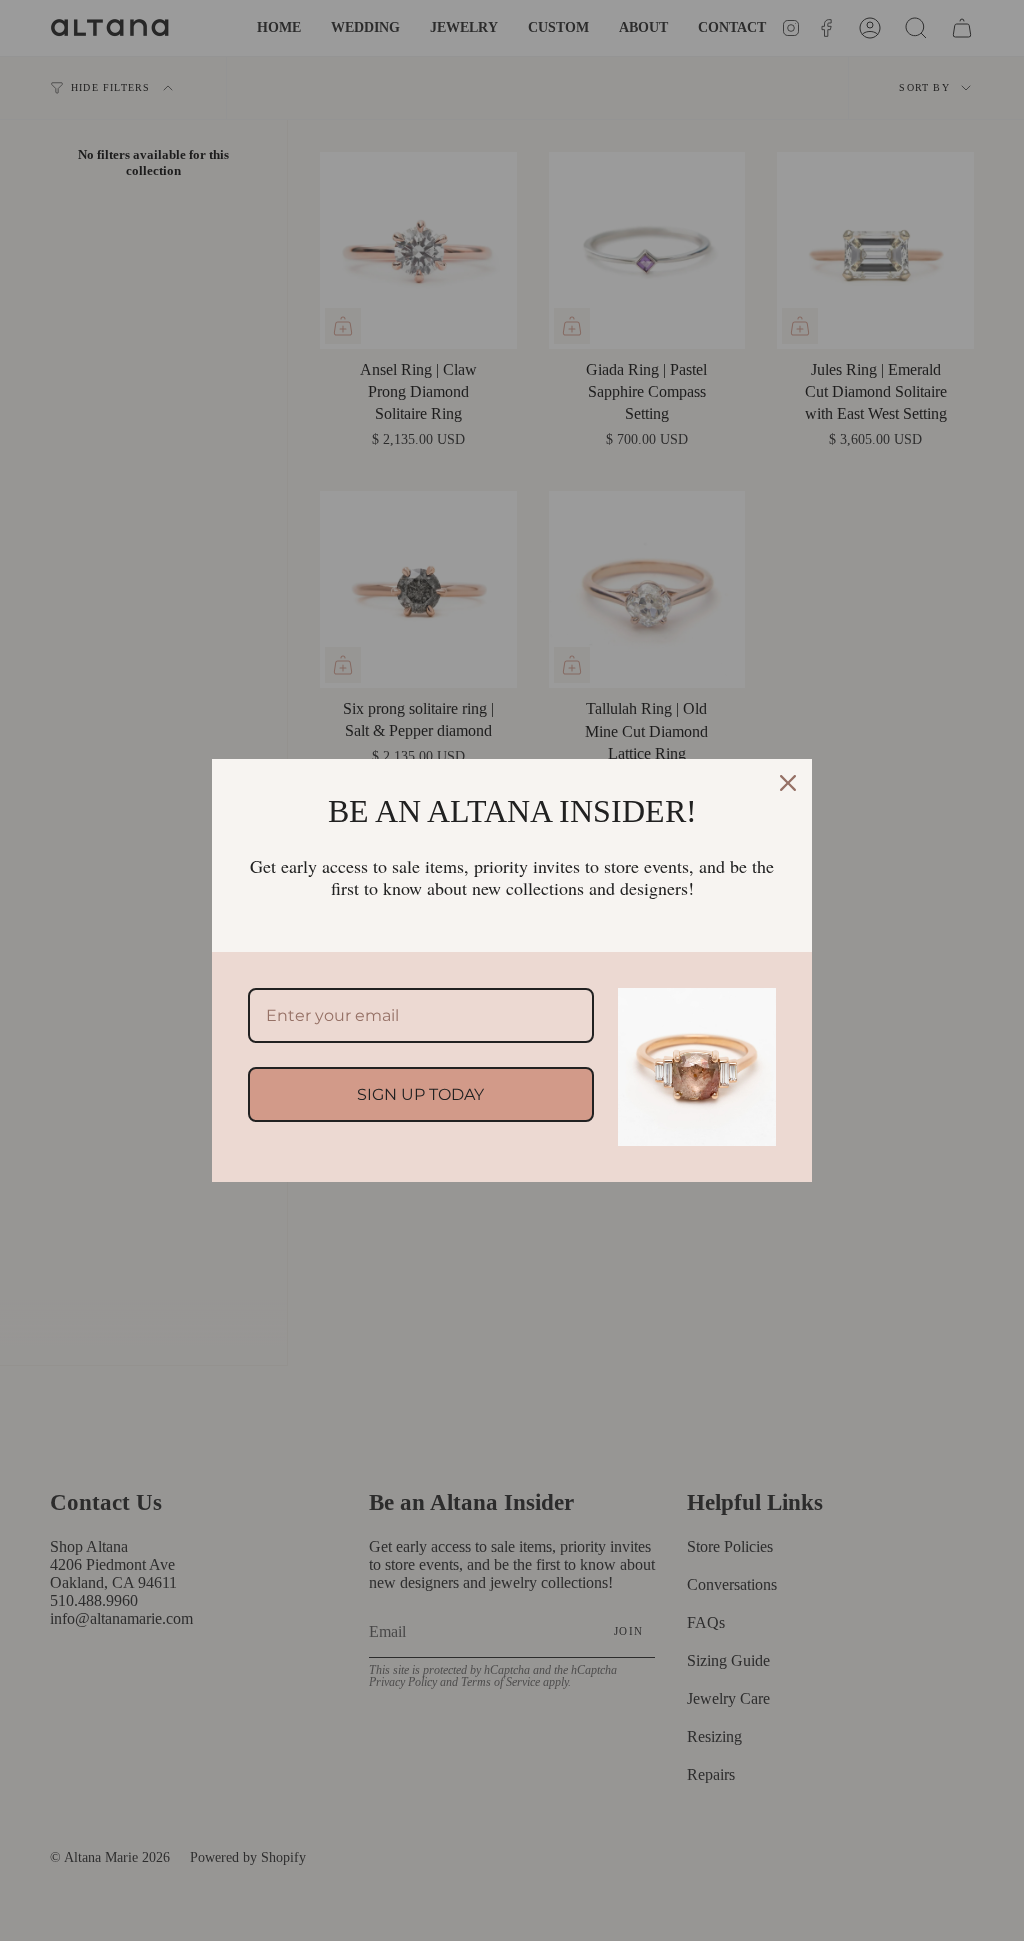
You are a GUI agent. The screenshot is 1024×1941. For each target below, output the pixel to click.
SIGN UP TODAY (420, 1094)
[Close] (788, 783)
